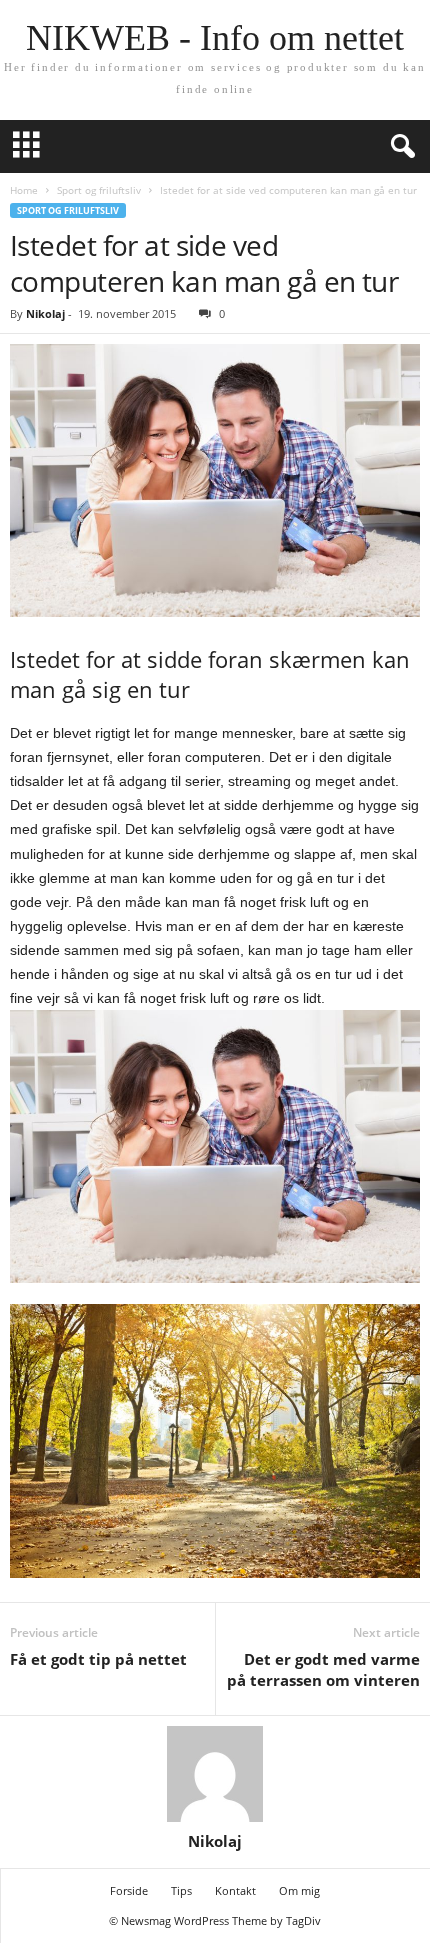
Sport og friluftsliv (99, 190)
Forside (129, 1890)
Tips (181, 1890)
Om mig (299, 1890)
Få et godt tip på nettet (98, 1659)
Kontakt (235, 1890)
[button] (399, 147)
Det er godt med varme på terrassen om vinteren (323, 1669)
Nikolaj (45, 313)
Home (24, 190)
